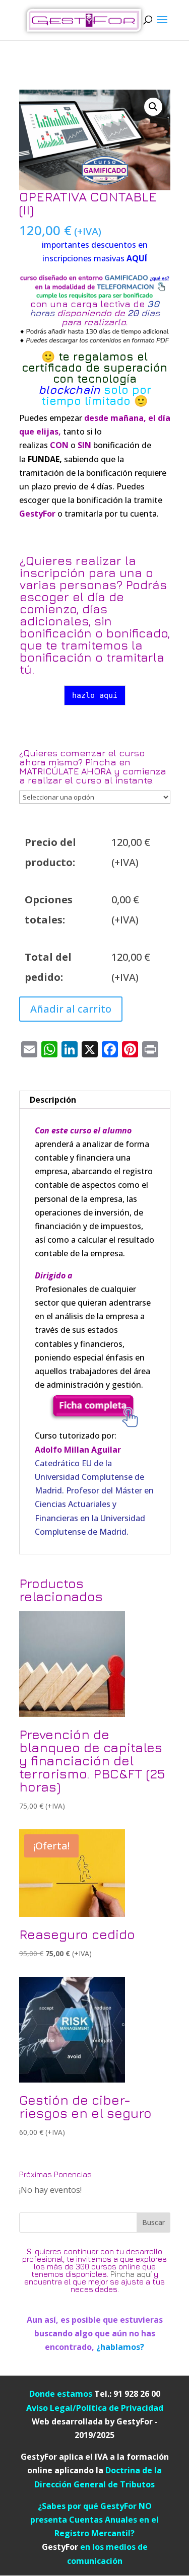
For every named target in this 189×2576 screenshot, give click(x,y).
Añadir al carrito (71, 1009)
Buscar (153, 2222)
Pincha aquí (131, 2274)
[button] (153, 107)
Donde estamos (62, 2394)
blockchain (71, 390)
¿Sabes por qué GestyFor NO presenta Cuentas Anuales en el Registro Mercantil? (94, 2520)
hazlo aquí (95, 695)
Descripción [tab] (53, 1100)
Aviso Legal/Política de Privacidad (95, 2408)
